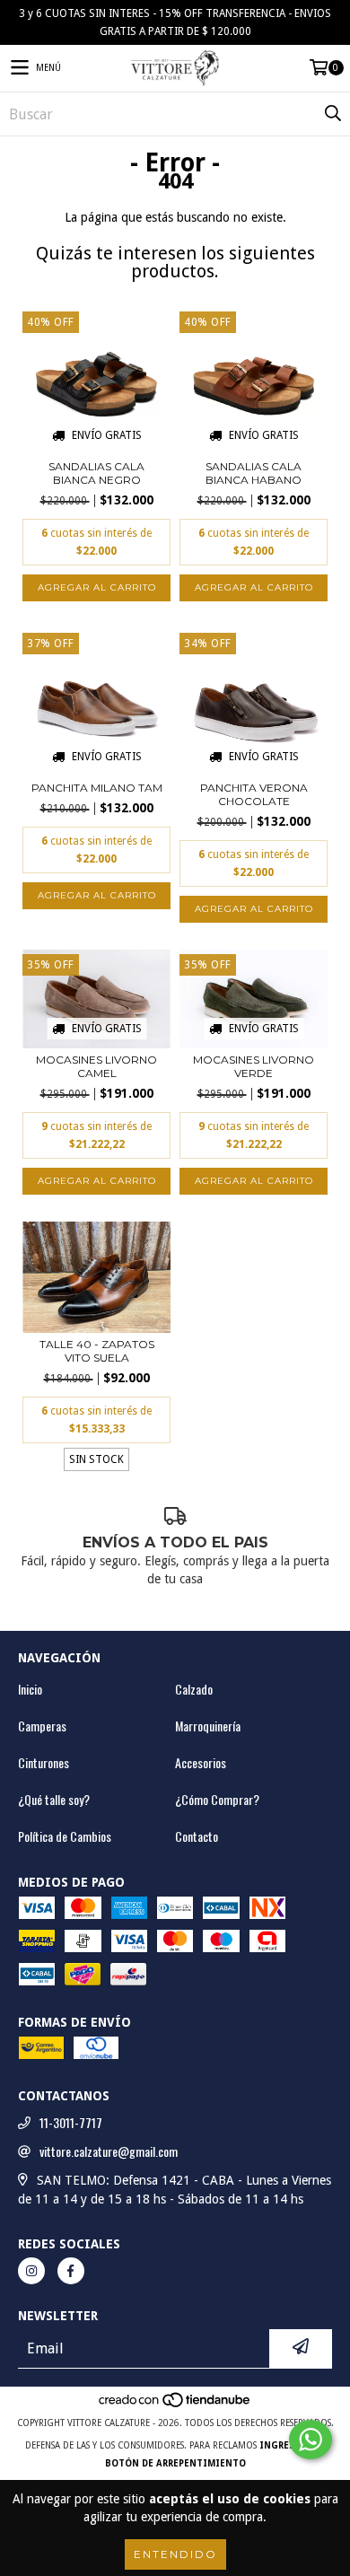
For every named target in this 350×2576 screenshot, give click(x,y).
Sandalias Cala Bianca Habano (254, 473)
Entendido (175, 2554)
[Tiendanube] (175, 2405)
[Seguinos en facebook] (71, 2271)
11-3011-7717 (71, 2123)
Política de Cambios (65, 1836)
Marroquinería (208, 1726)
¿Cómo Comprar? (217, 1800)
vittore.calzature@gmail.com (109, 2151)
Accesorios (201, 1763)
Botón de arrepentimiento (175, 2463)
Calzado (194, 1689)
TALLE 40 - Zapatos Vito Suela (97, 1351)
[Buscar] (332, 114)
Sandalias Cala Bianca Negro (96, 473)
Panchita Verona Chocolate (254, 794)
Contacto (197, 1836)
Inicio (30, 1689)
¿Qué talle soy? (54, 1800)
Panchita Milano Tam (97, 788)
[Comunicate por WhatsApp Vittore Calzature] (311, 2440)
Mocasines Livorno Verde (254, 1066)
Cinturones (44, 1763)
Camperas (42, 1726)
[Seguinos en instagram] (31, 2271)
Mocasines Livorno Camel (96, 1066)
